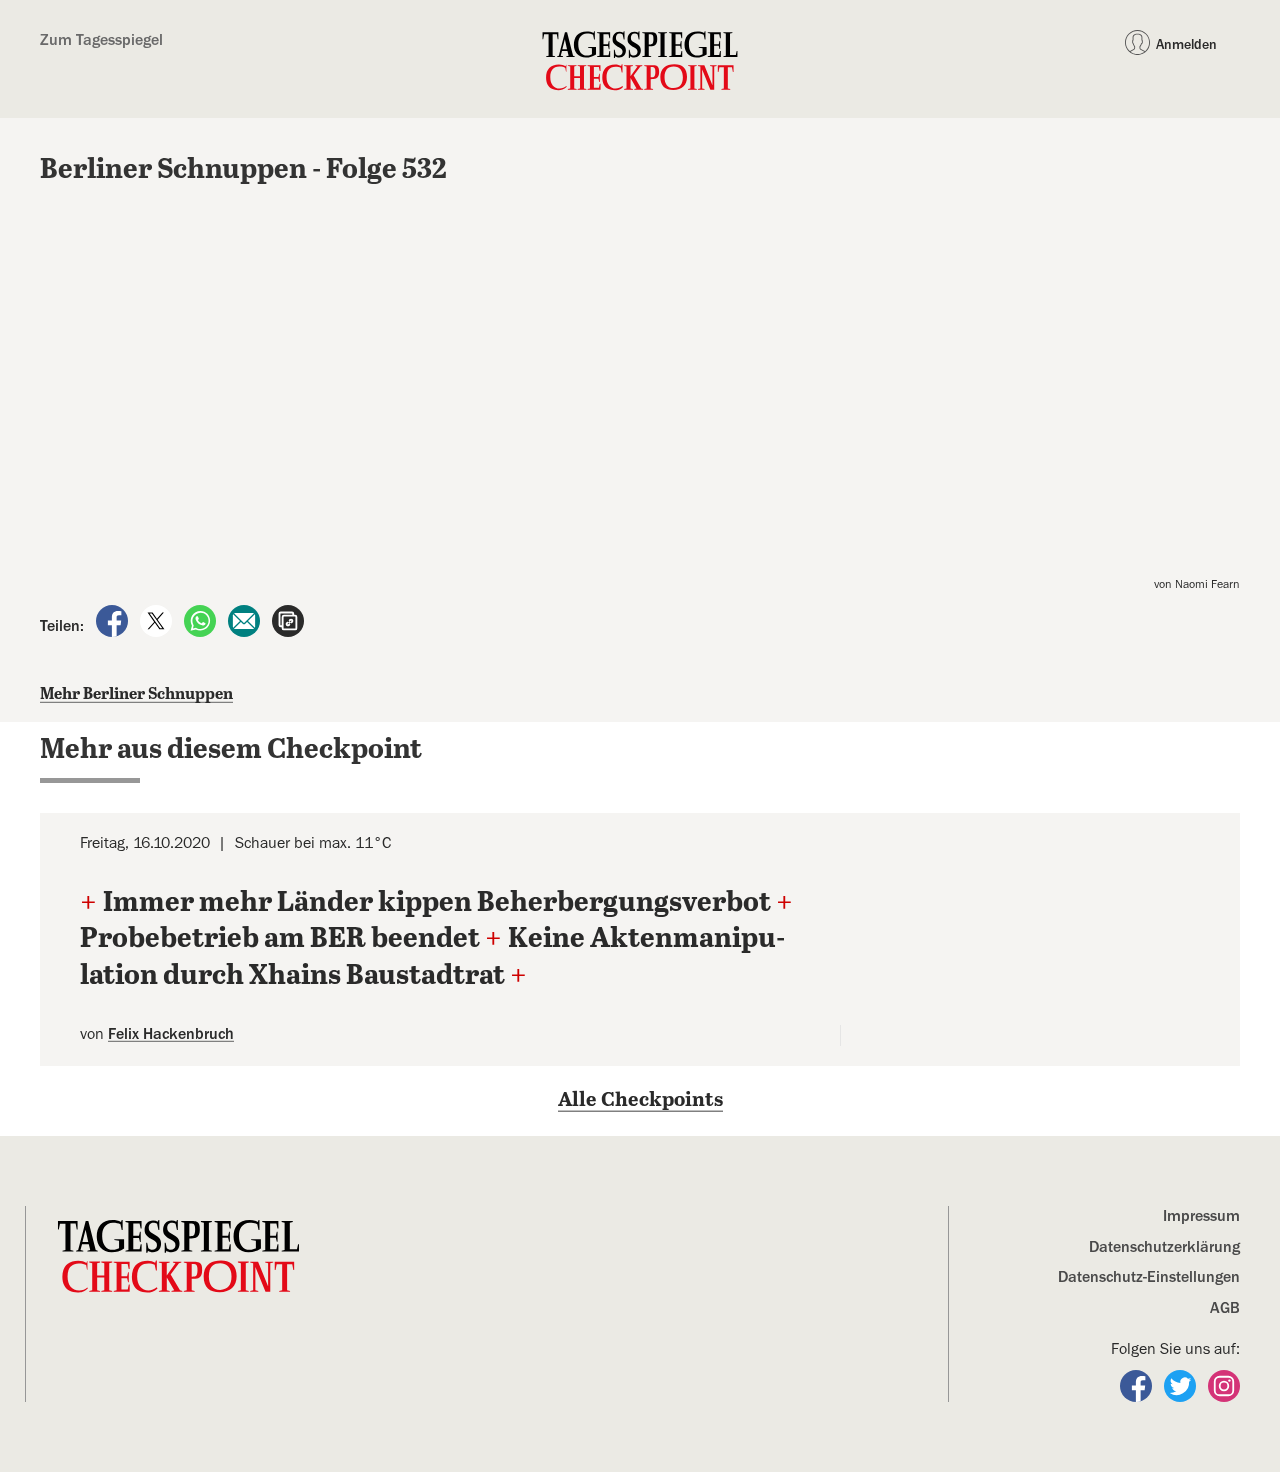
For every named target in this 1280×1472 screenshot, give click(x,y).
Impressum (1201, 1216)
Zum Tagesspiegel (101, 40)
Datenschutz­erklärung (1164, 1247)
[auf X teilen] (158, 620)
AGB (1225, 1308)
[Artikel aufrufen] (288, 620)
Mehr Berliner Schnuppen (136, 694)
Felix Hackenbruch (171, 1034)
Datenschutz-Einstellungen (1149, 1277)
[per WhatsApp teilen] (202, 620)
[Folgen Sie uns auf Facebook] (1138, 1385)
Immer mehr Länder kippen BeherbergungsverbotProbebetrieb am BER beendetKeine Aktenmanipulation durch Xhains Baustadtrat (437, 939)
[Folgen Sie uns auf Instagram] (1224, 1385)
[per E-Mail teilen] (246, 620)
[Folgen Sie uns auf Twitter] (1182, 1385)
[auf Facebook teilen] (114, 620)
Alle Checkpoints (640, 1100)
